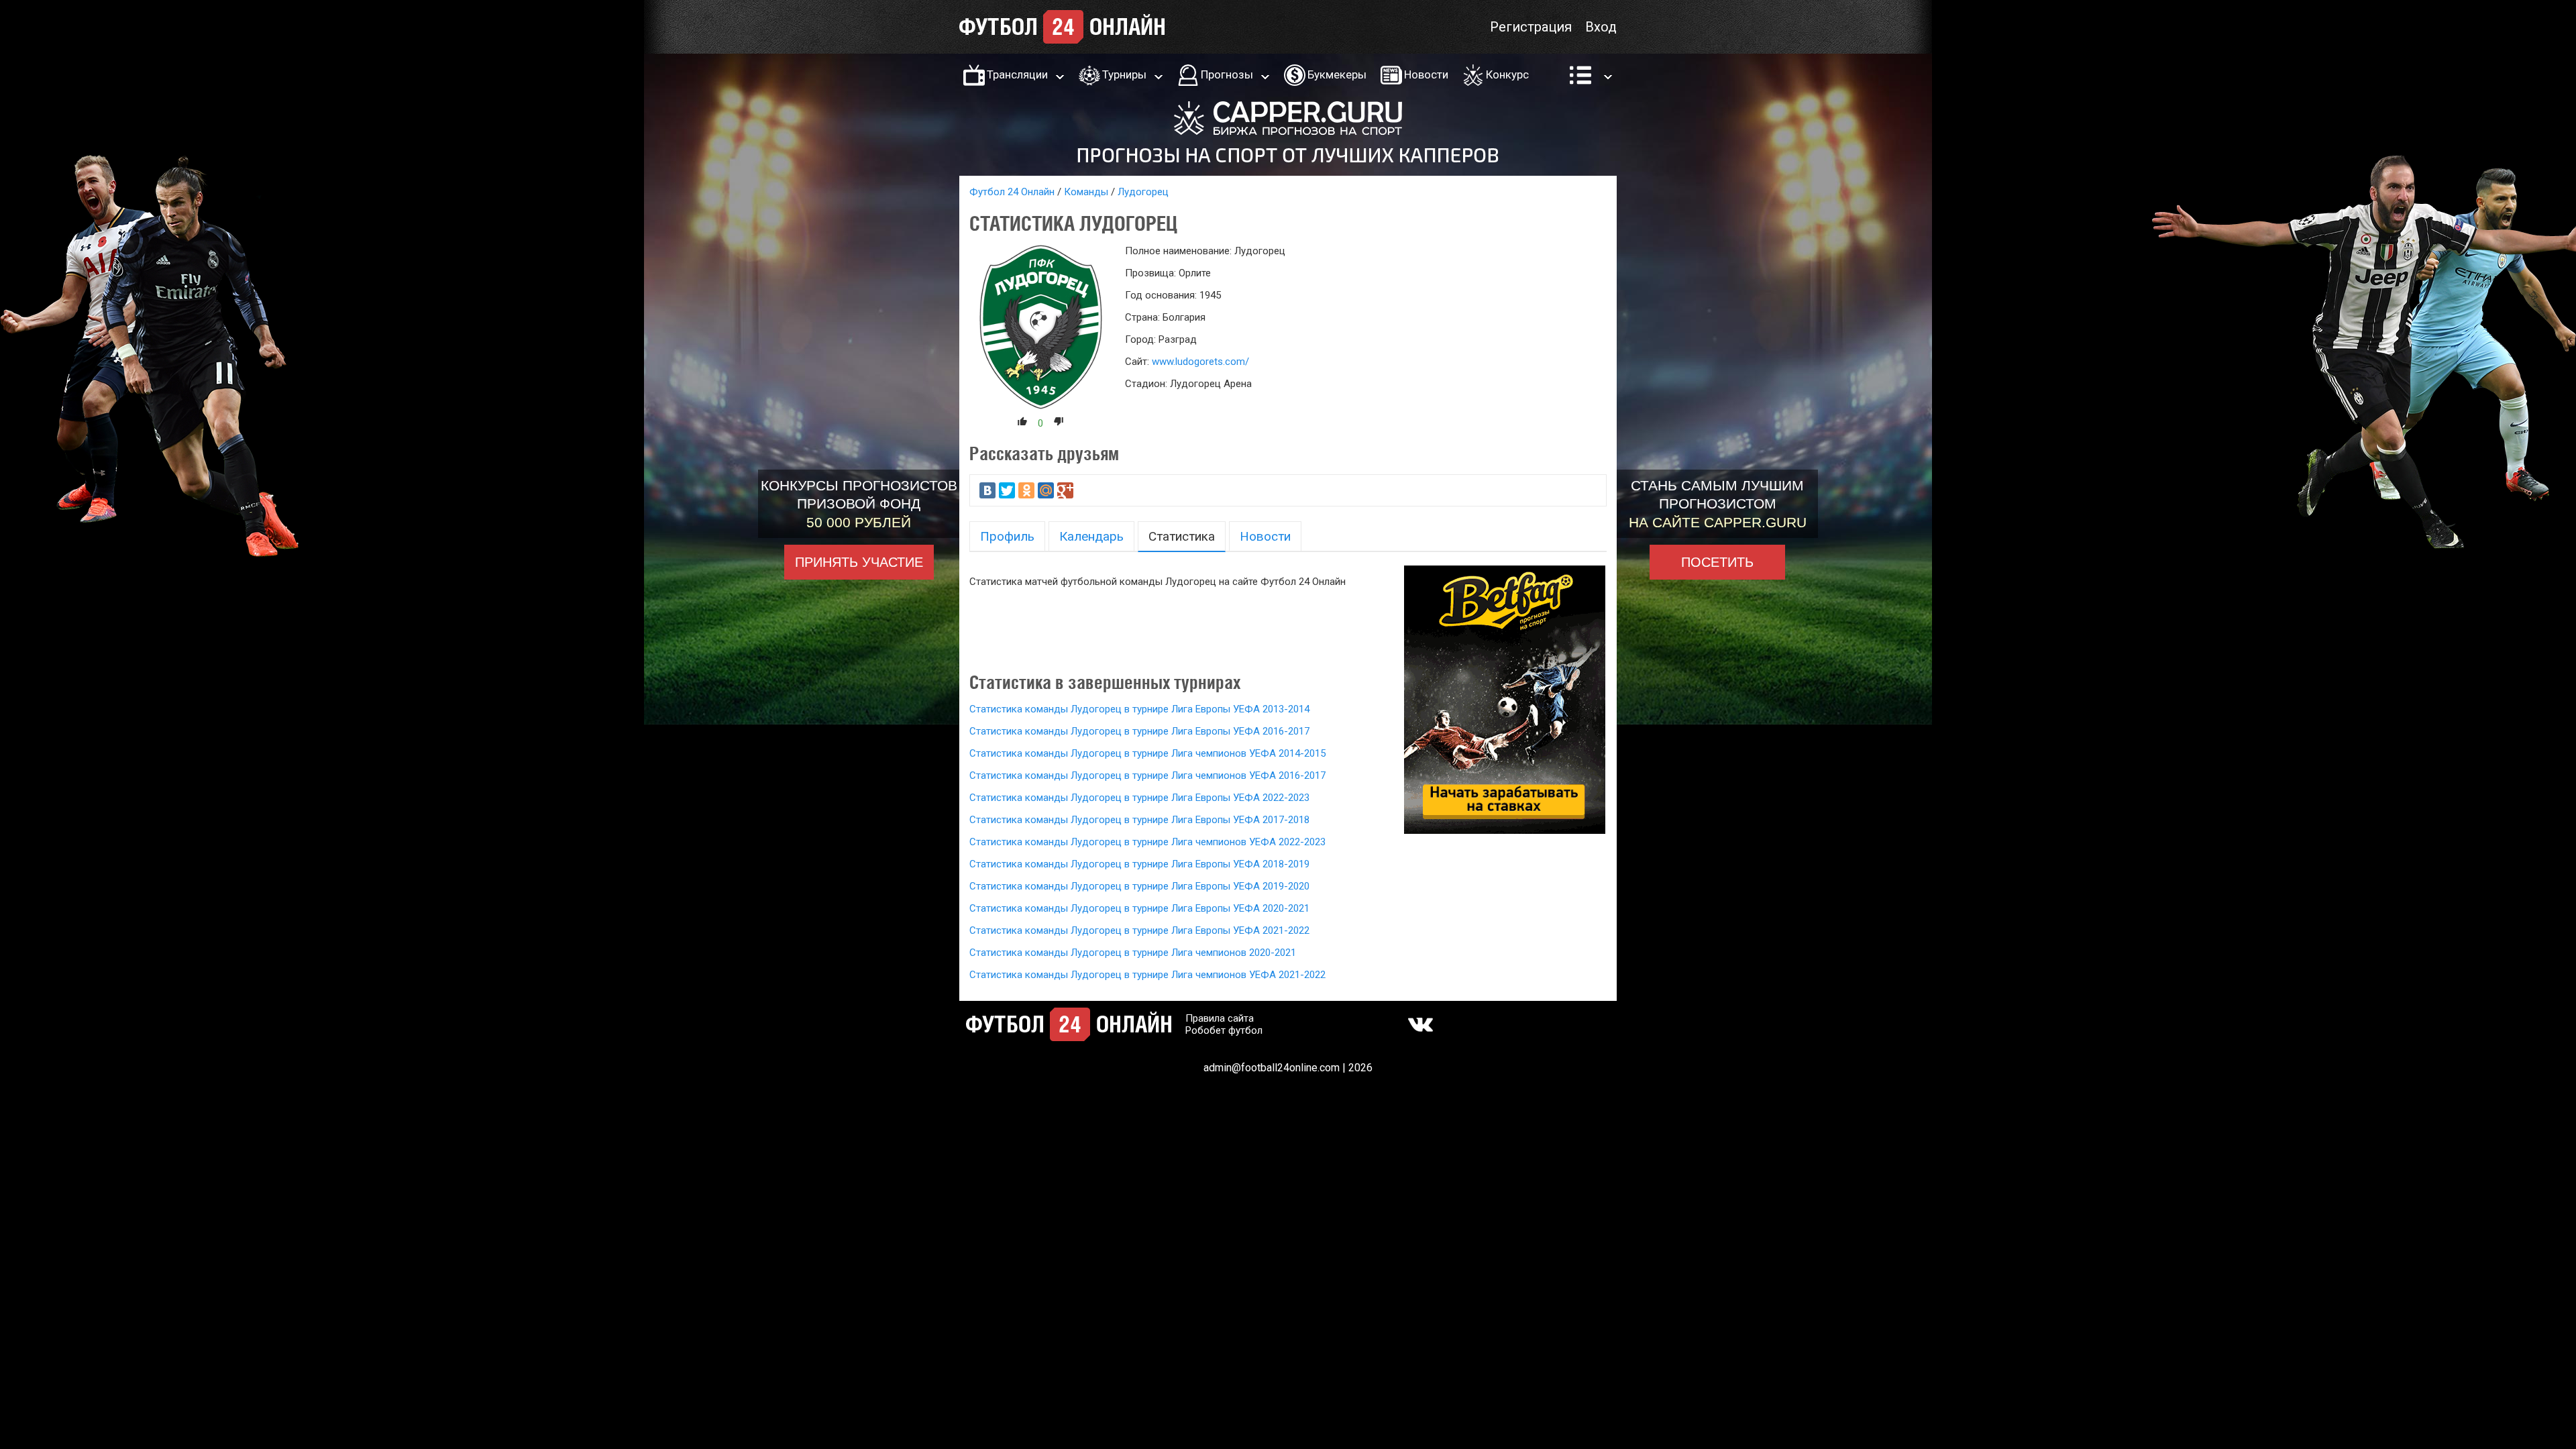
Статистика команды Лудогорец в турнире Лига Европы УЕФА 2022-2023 (1139, 798)
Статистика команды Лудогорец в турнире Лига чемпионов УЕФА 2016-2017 (1147, 775)
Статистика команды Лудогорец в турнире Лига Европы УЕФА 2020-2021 (1139, 908)
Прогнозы (1227, 74)
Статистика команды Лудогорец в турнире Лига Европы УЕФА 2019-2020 (1139, 886)
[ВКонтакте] (987, 490)
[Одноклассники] (1026, 490)
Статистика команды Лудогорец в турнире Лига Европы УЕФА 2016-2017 (1139, 731)
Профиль (1007, 536)
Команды (1086, 192)
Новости (1426, 74)
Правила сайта (1220, 1018)
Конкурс (1507, 74)
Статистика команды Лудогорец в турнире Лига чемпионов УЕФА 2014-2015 (1147, 753)
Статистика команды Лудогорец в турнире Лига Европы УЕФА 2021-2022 (1139, 930)
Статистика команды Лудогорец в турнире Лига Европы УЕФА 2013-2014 (1139, 709)
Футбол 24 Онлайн (1012, 192)
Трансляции (1017, 74)
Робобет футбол (1224, 1030)
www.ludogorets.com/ (1200, 362)
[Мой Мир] (1046, 490)
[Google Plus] (1065, 490)
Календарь (1091, 536)
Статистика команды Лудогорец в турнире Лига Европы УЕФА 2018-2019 (1139, 864)
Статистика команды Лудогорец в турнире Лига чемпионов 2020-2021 (1133, 953)
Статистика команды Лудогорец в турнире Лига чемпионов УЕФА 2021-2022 (1147, 975)
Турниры (1124, 74)
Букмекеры (1337, 74)
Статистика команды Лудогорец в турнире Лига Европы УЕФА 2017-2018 (1139, 820)
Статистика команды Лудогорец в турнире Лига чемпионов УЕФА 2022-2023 (1147, 842)
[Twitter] (1007, 490)
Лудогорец (1143, 192)
